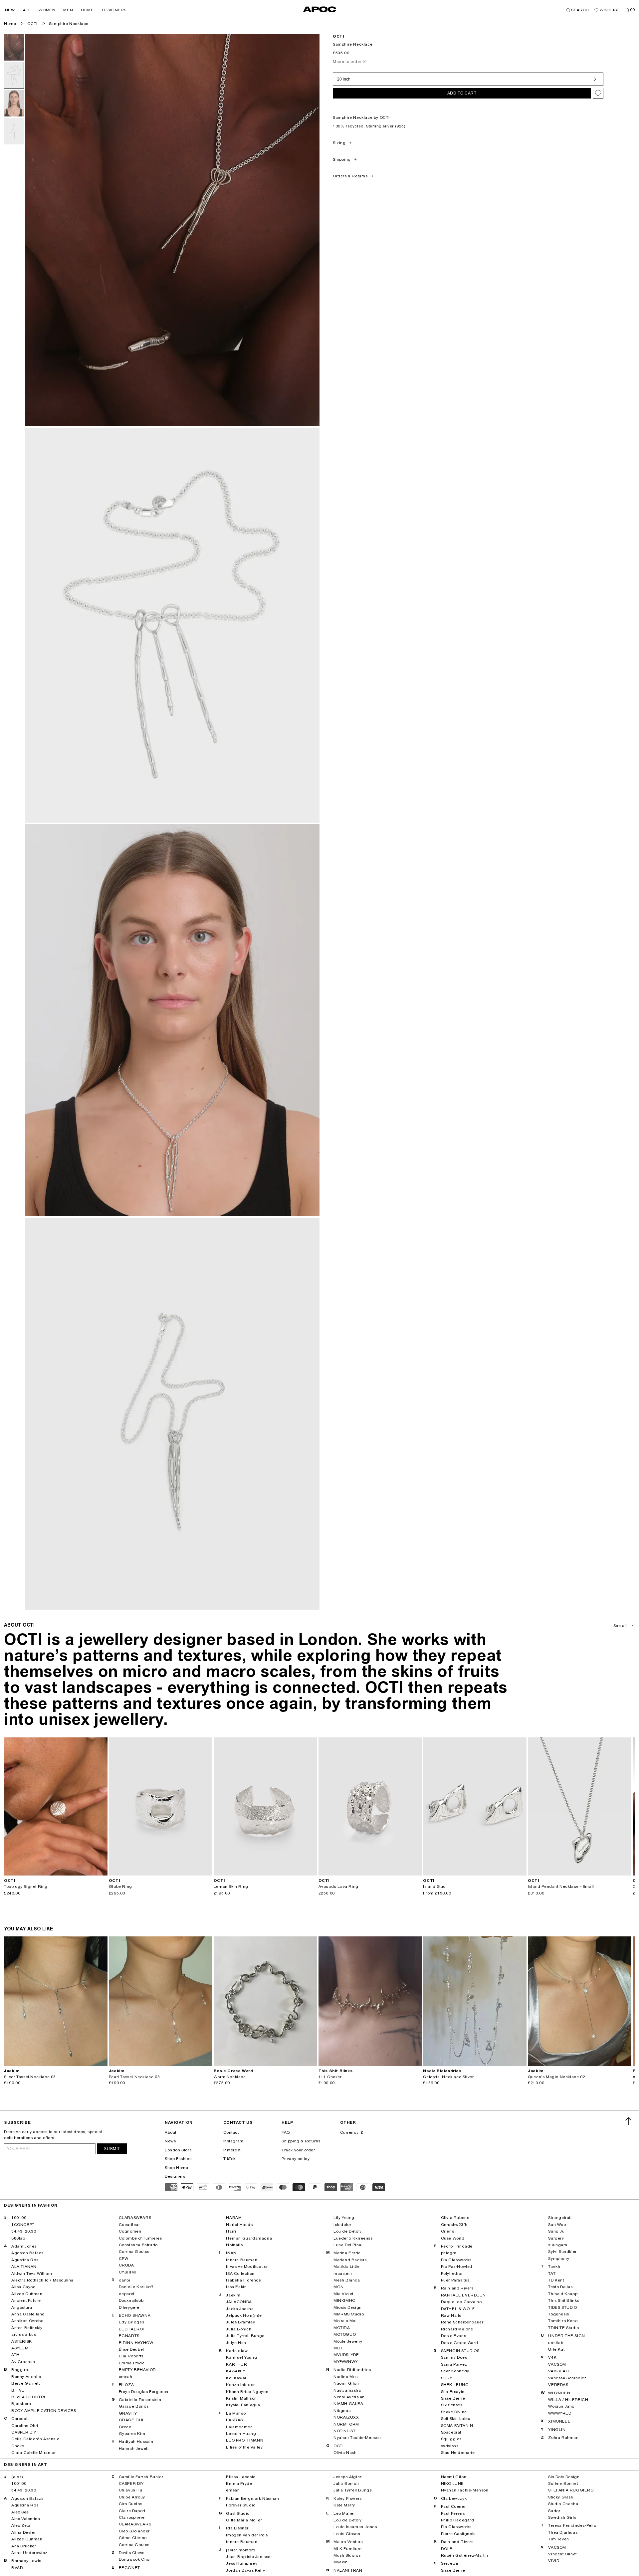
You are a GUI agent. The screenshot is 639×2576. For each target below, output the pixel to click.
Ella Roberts (131, 2356)
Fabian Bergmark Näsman (252, 2498)
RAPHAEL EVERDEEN (463, 2295)
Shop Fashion (178, 2159)
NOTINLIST (344, 2431)
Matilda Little (346, 2267)
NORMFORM (346, 2424)
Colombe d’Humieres (140, 2238)
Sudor (554, 2511)
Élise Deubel (131, 2349)
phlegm (449, 2253)
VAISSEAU (558, 2371)
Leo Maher (344, 2513)
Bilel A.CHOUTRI (28, 2397)
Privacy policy (296, 2159)
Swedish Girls (562, 2517)
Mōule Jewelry (348, 2341)
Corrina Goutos (134, 2252)
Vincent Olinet (562, 2554)
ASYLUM (20, 2348)
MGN (339, 2287)
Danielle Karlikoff (136, 2287)
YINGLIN (557, 2430)
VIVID (554, 2561)
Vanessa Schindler (567, 2378)
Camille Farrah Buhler (141, 2477)
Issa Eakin (236, 2287)
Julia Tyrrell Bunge (245, 2336)
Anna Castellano (28, 2314)
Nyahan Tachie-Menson (357, 2438)
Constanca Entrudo (138, 2245)
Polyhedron (452, 2274)
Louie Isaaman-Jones (355, 2527)
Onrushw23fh (454, 2225)
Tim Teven (558, 2539)
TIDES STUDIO (562, 2307)
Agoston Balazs (27, 2253)
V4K (552, 2357)
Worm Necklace (230, 2077)
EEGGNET (129, 2568)
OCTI (32, 24)
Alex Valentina (26, 2519)
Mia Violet (343, 2294)
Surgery (556, 2238)
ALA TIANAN (24, 2267)
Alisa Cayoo (23, 2287)
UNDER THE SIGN (566, 2336)
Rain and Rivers (457, 2288)
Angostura (22, 2307)
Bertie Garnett (25, 2383)
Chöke (18, 2446)
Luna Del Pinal (348, 2245)
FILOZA (126, 2385)
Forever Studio (241, 2505)
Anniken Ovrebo (27, 2321)
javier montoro (240, 2550)
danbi (125, 2280)
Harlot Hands (239, 2225)
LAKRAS (234, 2420)
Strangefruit (560, 2218)
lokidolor (342, 2225)
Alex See (20, 2512)
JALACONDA (239, 2302)
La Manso (236, 2413)
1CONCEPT (23, 2225)
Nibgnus (342, 2411)
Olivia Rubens (455, 2218)
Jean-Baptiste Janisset (249, 2557)
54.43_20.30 (24, 2231)
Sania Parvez (454, 2364)
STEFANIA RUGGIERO (571, 2490)
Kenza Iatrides (241, 2385)
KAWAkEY (236, 2371)
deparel (127, 2294)
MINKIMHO (344, 2300)
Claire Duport (132, 2511)
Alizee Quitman (27, 2294)
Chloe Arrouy (132, 2497)
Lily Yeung (344, 2218)
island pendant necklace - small (561, 1886)
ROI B (447, 2549)
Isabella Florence (243, 2280)
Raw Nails (451, 2315)
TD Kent (556, 2280)
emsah (126, 2377)
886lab (18, 2238)
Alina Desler (23, 2532)
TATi (552, 2274)
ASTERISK (22, 2341)
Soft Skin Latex (456, 2419)
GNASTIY (128, 2413)
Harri (231, 2231)
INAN (231, 2253)
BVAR (17, 2568)
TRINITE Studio (563, 2328)
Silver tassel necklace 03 (30, 2077)
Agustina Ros (25, 2260)
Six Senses (452, 2405)
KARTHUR (236, 2364)
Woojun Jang (561, 2406)
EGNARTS (129, 2336)
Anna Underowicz (29, 2553)
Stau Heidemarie (458, 2453)
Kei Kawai (236, 2378)
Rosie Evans (454, 2336)
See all (620, 1626)
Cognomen (130, 2231)
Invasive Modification (247, 2267)
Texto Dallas (560, 2287)
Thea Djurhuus (563, 2532)
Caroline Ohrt (25, 2426)
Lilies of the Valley (244, 2447)
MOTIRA (342, 2328)
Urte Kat (556, 2349)
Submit (112, 2149)
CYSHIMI (127, 2272)
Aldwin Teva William (32, 2274)
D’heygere (129, 2307)
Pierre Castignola (458, 2534)
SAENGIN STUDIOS (460, 2351)
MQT (338, 2348)
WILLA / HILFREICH (568, 2400)
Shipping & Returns (301, 2141)
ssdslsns (450, 2446)
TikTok (230, 2159)
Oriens (448, 2231)
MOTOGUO (345, 2334)
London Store (178, 2150)
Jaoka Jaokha (240, 2309)
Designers (175, 2176)
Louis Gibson (347, 2534)
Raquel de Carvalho (461, 2302)
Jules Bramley (240, 2322)
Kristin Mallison (241, 2398)
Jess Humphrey (242, 2563)
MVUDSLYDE (346, 2355)
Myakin (341, 2562)
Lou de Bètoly (348, 2231)
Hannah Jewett (134, 2449)
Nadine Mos (346, 2377)
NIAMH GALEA (348, 2404)
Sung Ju (556, 2231)
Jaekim (233, 2295)
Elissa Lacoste (241, 2477)
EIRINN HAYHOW (136, 2343)
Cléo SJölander (134, 2531)
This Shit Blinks (564, 2300)
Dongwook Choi (135, 2559)
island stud (434, 1886)
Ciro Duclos (131, 2504)
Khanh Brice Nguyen (247, 2392)
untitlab (556, 2343)
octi (338, 36)
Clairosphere (132, 2517)
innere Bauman (242, 2260)
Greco (125, 2427)
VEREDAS (558, 2385)
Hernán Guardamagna (249, 2238)
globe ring (120, 1886)
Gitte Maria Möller (244, 2520)
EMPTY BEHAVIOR (137, 2370)
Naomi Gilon (346, 2383)
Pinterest (232, 2150)
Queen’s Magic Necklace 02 (556, 2077)
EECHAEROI (131, 2329)
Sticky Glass (560, 2497)
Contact (231, 2132)
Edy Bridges (132, 2322)
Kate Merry (344, 2505)
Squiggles (451, 2439)
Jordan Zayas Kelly (245, 2570)
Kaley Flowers (348, 2498)
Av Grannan (23, 2362)
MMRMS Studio (349, 2314)
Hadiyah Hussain (136, 2442)
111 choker (330, 2077)
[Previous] (9, 1806)
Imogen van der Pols (247, 2535)
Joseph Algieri (348, 2477)
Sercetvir (450, 2563)
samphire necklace (69, 24)
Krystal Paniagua (243, 2405)
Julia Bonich (239, 2329)
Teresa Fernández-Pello (572, 2525)
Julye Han (236, 2343)
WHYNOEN (559, 2393)
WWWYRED (560, 2413)
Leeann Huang (241, 2434)
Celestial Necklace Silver (448, 2077)
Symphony (559, 2259)
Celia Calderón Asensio (35, 2439)
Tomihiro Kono (563, 2321)
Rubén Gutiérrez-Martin (465, 2555)
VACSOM (557, 2364)
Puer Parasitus (455, 2280)
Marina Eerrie (347, 2253)
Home (10, 24)
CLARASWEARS (135, 2218)
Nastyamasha (347, 2390)
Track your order (298, 2150)
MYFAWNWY (346, 2362)
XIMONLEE (559, 2421)
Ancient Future (26, 2300)
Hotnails (234, 2245)
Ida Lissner (237, 2528)
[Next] (102, 1806)
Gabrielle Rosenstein (140, 2400)
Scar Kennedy (455, 2371)
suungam (558, 2245)
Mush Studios (347, 2555)
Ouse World (453, 2238)
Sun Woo (557, 2225)
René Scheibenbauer (462, 2322)
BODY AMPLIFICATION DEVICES (44, 2411)
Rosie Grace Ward (460, 2343)
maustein (343, 2274)
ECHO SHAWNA (135, 2315)
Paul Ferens (453, 2513)
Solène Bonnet (563, 2483)
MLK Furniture (348, 2549)
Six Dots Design (564, 2477)
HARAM (234, 2218)
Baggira (20, 2370)
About (171, 2132)
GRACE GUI (131, 2420)
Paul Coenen (454, 2506)
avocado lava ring (338, 1886)
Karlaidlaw (237, 2351)
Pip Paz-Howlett (457, 2267)
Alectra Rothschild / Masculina (42, 2280)
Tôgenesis (558, 2314)
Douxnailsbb (131, 2300)
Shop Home (176, 2168)
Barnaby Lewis (26, 2561)
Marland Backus (350, 2260)
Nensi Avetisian (349, 2397)
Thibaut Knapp (563, 2294)
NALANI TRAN (348, 2570)
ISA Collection (240, 2274)
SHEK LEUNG (455, 2385)
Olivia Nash (345, 2453)
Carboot (19, 2419)
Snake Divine (454, 2412)
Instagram (233, 2141)
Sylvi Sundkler (562, 2252)
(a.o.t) (17, 2477)
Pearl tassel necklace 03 (134, 2077)
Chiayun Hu (131, 2490)
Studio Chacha (563, 2504)
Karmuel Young (241, 2357)
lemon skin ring (231, 1886)
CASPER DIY (24, 2432)
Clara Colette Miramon (34, 2453)
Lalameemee (239, 2427)
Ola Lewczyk (454, 2498)
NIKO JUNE (452, 2483)
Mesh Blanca (347, 2280)
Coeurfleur (129, 2225)
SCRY (447, 2378)
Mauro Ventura (348, 2542)
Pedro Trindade (457, 2246)
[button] (10, 10)
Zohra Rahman (563, 2438)
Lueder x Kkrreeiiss (353, 2238)
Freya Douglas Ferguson (144, 2392)
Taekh (554, 2267)
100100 (19, 2218)
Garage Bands (134, 2406)
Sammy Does (454, 2357)
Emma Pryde (132, 2363)
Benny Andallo (26, 2377)
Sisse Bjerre (453, 2398)
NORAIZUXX (346, 2417)
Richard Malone (457, 2329)
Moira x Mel (345, 2321)
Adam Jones (24, 2246)
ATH (15, 2355)
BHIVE (18, 2390)
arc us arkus (24, 2334)
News (170, 2141)
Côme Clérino (133, 2538)
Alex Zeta (21, 2525)
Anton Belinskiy (27, 2328)
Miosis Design (348, 2307)
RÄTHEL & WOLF (458, 2309)
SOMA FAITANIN (457, 2426)
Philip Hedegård (458, 2520)
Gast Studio (238, 2513)
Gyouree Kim (132, 2434)
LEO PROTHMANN (245, 2440)
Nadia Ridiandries (352, 2370)
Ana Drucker (24, 2546)
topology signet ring (26, 1886)
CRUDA (126, 2265)
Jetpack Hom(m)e (244, 2315)
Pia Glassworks (456, 2260)
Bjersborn (21, 2404)
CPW (124, 2259)
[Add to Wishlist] (598, 93)
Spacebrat (451, 2432)
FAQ (286, 2132)
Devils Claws (132, 2553)
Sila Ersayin (453, 2392)
